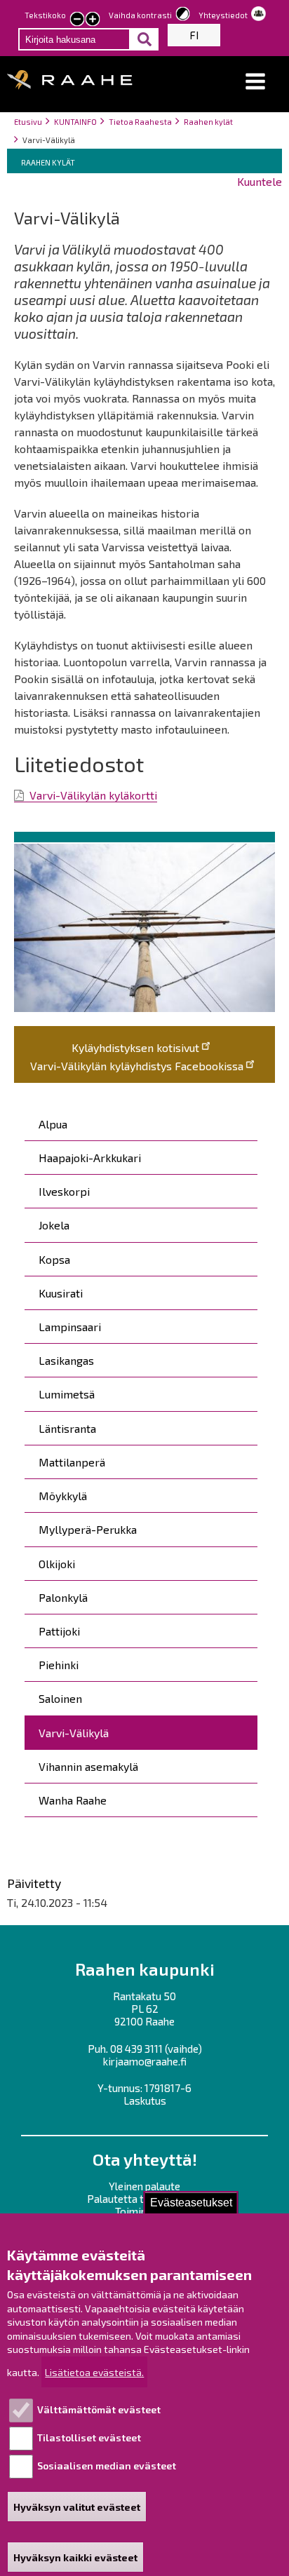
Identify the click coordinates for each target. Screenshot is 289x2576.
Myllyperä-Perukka (88, 1529)
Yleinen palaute (144, 2186)
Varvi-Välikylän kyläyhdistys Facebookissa (137, 1066)
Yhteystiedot (223, 15)
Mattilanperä (72, 1462)
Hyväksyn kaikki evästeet (75, 2557)
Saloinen (60, 1698)
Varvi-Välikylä (74, 1733)
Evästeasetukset (191, 2203)
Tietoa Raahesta (140, 122)
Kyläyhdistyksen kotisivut (135, 1047)
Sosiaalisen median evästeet (107, 2466)
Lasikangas (66, 1360)
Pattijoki (59, 1631)
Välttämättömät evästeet (99, 2409)
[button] (255, 82)
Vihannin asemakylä (88, 1766)
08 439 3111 (136, 2049)
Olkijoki (57, 1564)
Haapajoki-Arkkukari (90, 1158)
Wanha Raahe (73, 1800)
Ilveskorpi (64, 1191)
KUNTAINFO (75, 122)
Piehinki (59, 1665)
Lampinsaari (70, 1327)
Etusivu (28, 122)
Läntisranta (67, 1428)
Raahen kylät (208, 122)
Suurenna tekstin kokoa (93, 20)
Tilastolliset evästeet (89, 2437)
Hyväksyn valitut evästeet (77, 2507)
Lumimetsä (67, 1394)
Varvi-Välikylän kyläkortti (93, 795)
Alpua (53, 1124)
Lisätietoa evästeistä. (94, 2372)
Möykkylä (63, 1496)
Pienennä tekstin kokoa (77, 20)
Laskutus (145, 2100)
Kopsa (54, 1259)
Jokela (54, 1225)
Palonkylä (63, 1597)
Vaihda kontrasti (140, 15)
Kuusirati (61, 1293)
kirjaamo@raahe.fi (145, 2061)
